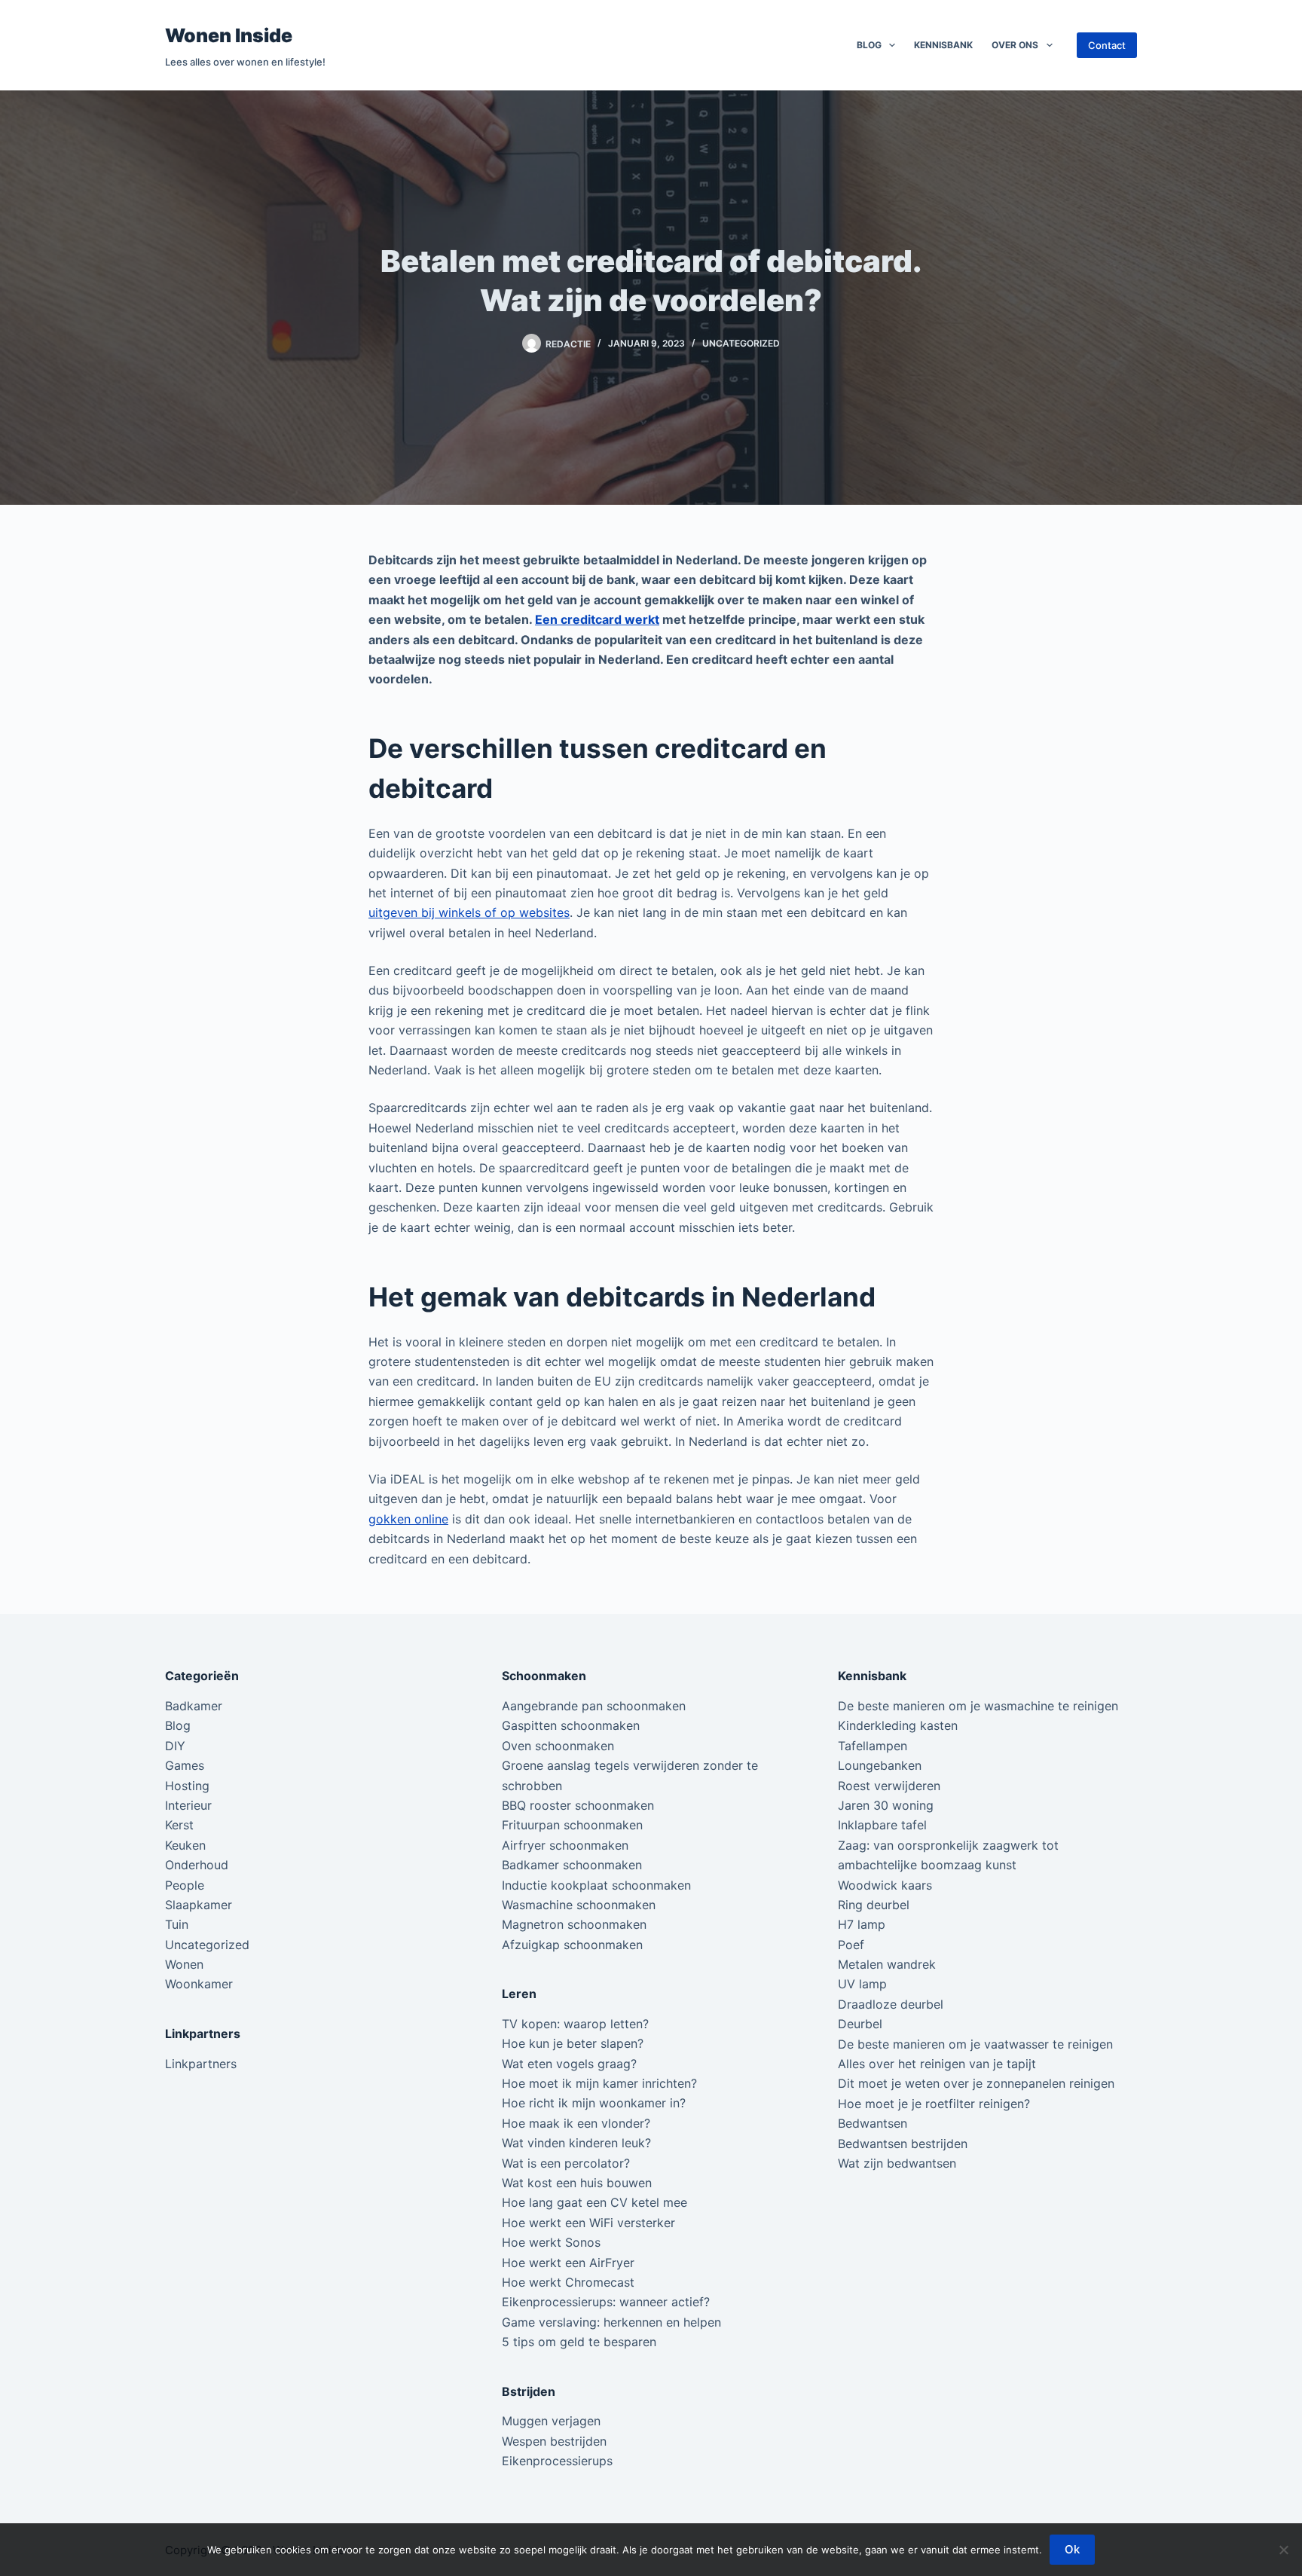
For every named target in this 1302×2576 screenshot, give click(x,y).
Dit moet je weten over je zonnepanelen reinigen (976, 2083)
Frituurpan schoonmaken (572, 1825)
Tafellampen (873, 1746)
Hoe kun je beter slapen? (573, 2043)
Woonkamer (199, 1984)
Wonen (184, 1964)
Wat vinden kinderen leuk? (576, 2143)
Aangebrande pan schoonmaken (594, 1706)
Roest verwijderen (889, 1786)
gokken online (408, 1519)
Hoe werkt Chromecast (568, 2282)
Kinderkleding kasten (898, 1725)
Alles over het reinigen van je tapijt (937, 2064)
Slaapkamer (199, 1905)
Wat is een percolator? (566, 2163)
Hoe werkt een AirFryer (568, 2263)
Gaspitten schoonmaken (571, 1725)
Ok (1072, 2549)
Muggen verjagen (551, 2421)
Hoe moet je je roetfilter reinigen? (934, 2104)
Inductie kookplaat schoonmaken (596, 1885)
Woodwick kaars (885, 1885)
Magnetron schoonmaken (574, 1924)
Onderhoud (197, 1865)
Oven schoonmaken (558, 1746)
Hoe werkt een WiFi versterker (588, 2223)
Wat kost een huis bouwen (577, 2183)
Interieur (188, 1805)
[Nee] (1283, 2550)
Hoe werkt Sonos (551, 2242)
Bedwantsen (873, 2123)
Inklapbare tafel (882, 1825)
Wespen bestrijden (554, 2441)
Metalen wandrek (887, 1964)
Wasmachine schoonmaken (579, 1905)
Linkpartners (201, 2064)
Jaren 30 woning (886, 1805)
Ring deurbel (874, 1905)
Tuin (177, 1924)
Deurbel (860, 2024)
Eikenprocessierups (557, 2461)
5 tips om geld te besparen (579, 2342)
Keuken (185, 1845)
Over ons (1015, 45)
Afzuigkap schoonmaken (572, 1945)
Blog (869, 45)
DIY (175, 1746)
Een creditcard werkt (597, 619)
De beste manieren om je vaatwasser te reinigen (975, 2044)
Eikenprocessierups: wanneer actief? (606, 2302)
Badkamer (194, 1706)
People (185, 1885)
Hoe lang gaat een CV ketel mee (594, 2202)
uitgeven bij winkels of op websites (469, 912)
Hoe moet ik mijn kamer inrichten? (599, 2083)
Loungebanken (880, 1765)
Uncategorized (741, 343)
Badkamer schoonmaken (572, 1865)
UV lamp (862, 1984)
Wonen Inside (229, 35)
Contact (1107, 45)
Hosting (187, 1786)
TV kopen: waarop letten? (575, 2024)
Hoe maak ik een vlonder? (576, 2123)
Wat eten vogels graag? (569, 2064)
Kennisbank (943, 45)
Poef (851, 1945)
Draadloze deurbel (891, 2004)
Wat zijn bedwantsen (897, 2163)
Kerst (179, 1825)
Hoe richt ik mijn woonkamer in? (594, 2103)
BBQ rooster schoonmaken (578, 1805)
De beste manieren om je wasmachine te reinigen (978, 1706)
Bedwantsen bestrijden (903, 2144)
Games (185, 1765)
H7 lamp (862, 1924)
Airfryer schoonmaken (565, 1845)
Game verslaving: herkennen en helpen (611, 2322)
